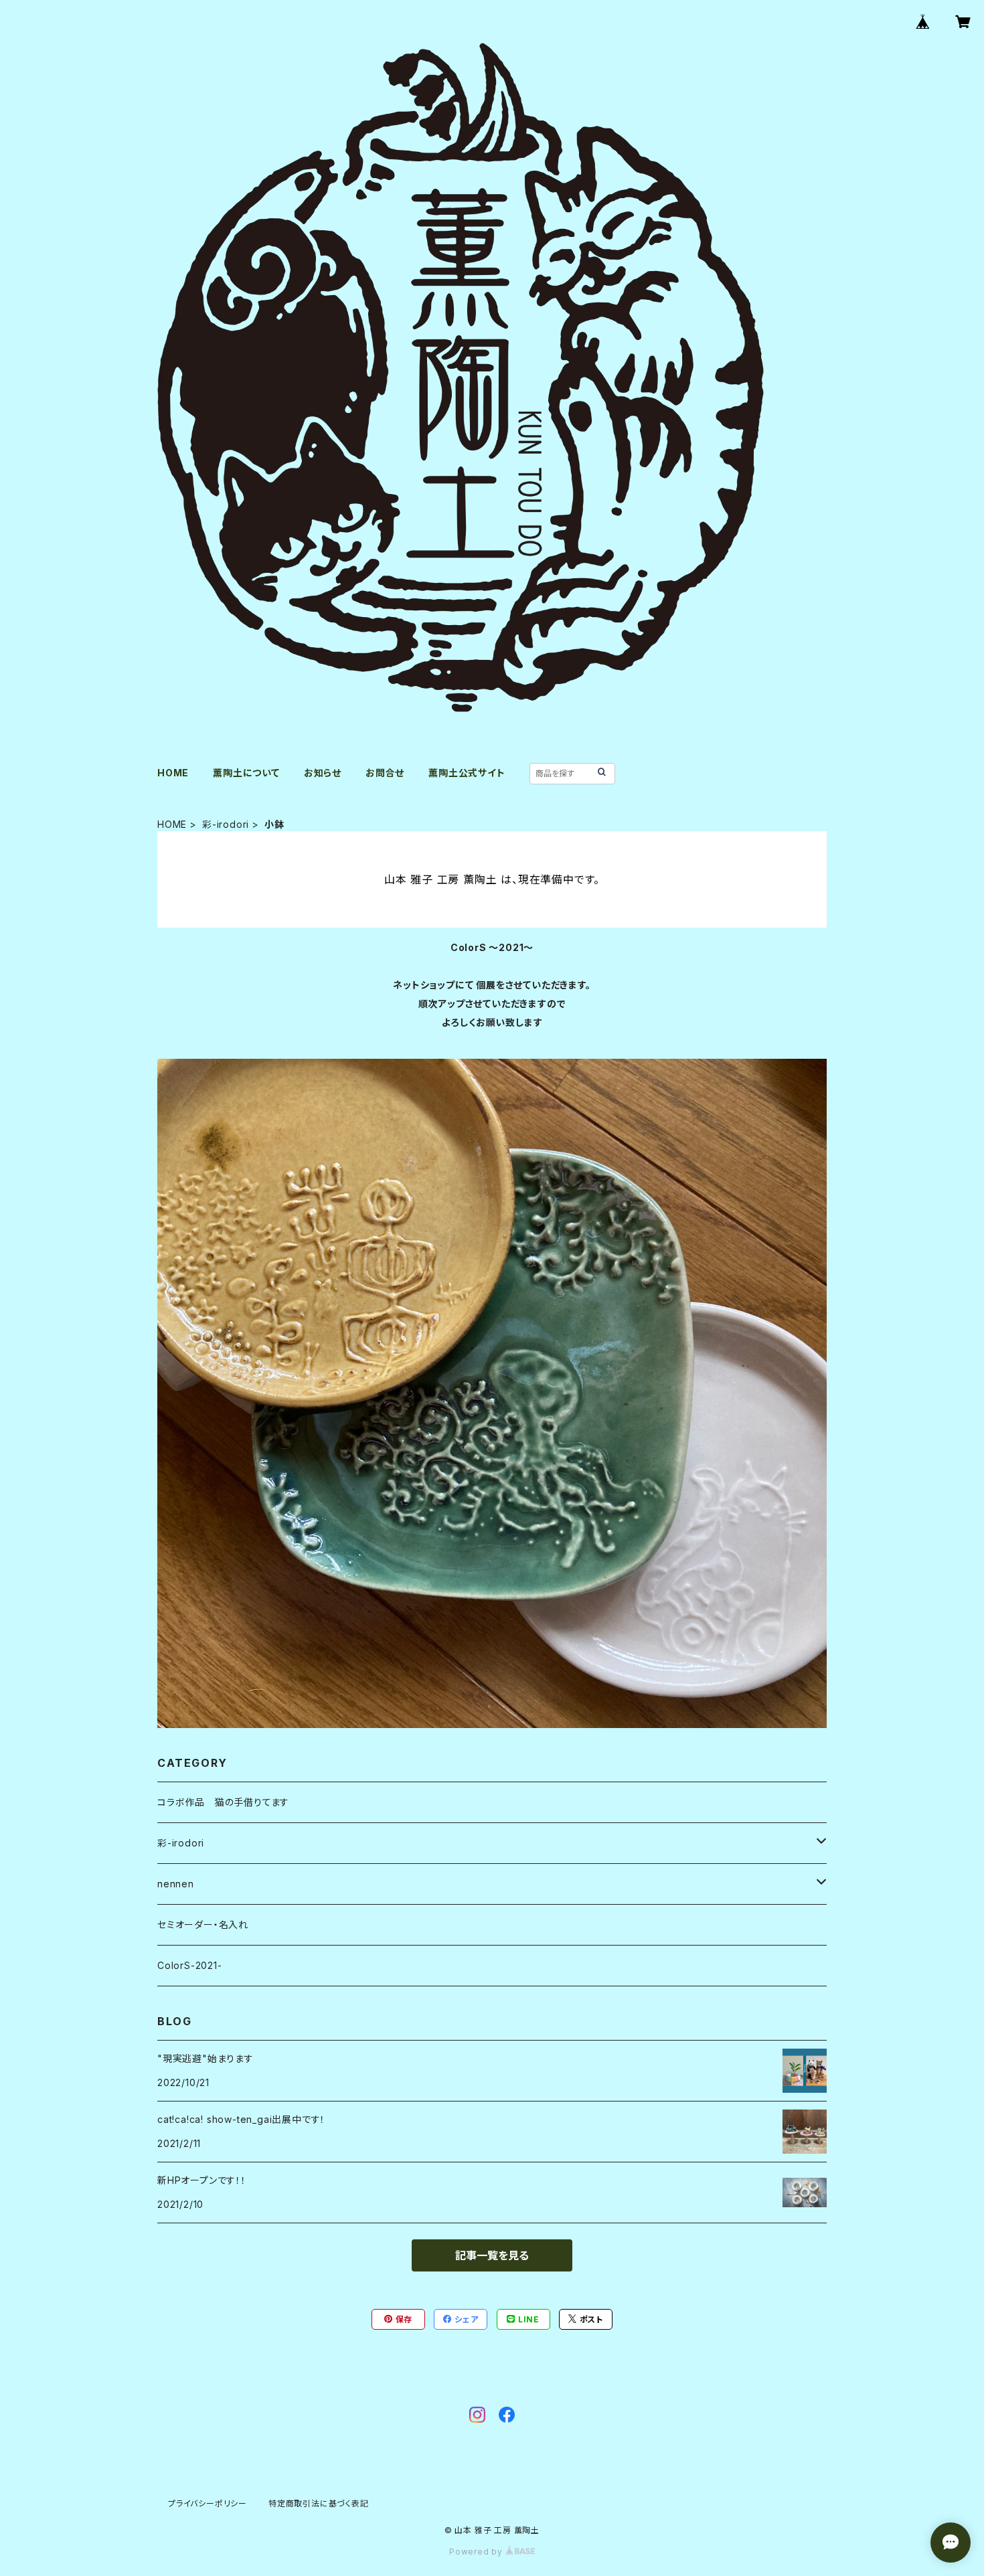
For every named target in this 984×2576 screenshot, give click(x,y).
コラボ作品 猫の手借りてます (223, 1802)
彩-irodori (226, 824)
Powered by (477, 2552)
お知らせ (323, 773)
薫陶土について (246, 773)
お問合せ (385, 773)
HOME (173, 773)
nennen (176, 1884)
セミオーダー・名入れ (203, 1924)
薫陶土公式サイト (467, 773)
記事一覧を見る (492, 2255)
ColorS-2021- (190, 1965)
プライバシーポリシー (208, 2503)
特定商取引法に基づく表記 (319, 2503)
